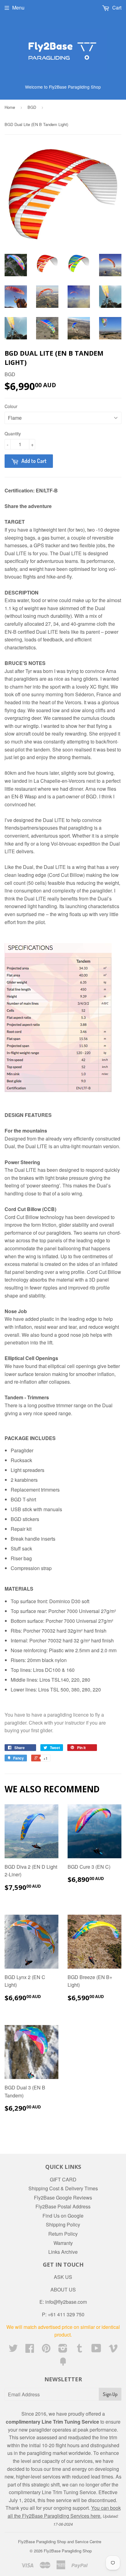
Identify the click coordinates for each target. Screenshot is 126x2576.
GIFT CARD (63, 2179)
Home (10, 107)
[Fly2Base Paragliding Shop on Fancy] (63, 2363)
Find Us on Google (63, 2216)
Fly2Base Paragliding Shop (68, 2551)
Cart (116, 8)
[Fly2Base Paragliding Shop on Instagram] (63, 2350)
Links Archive (63, 2252)
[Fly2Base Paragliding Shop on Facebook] (30, 2350)
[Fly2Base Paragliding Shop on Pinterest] (46, 2350)
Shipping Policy (63, 2224)
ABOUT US (63, 2289)
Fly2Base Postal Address (63, 2206)
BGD (32, 107)
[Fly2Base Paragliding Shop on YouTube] (96, 2350)
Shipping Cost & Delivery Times (63, 2188)
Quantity (13, 434)
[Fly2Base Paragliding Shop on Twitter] (13, 2350)
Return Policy (63, 2234)
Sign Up (110, 2394)
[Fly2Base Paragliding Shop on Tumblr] (80, 2350)
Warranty (63, 2243)
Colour (11, 406)
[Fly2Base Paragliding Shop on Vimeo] (113, 2350)
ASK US (63, 2277)
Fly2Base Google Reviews (63, 2198)
